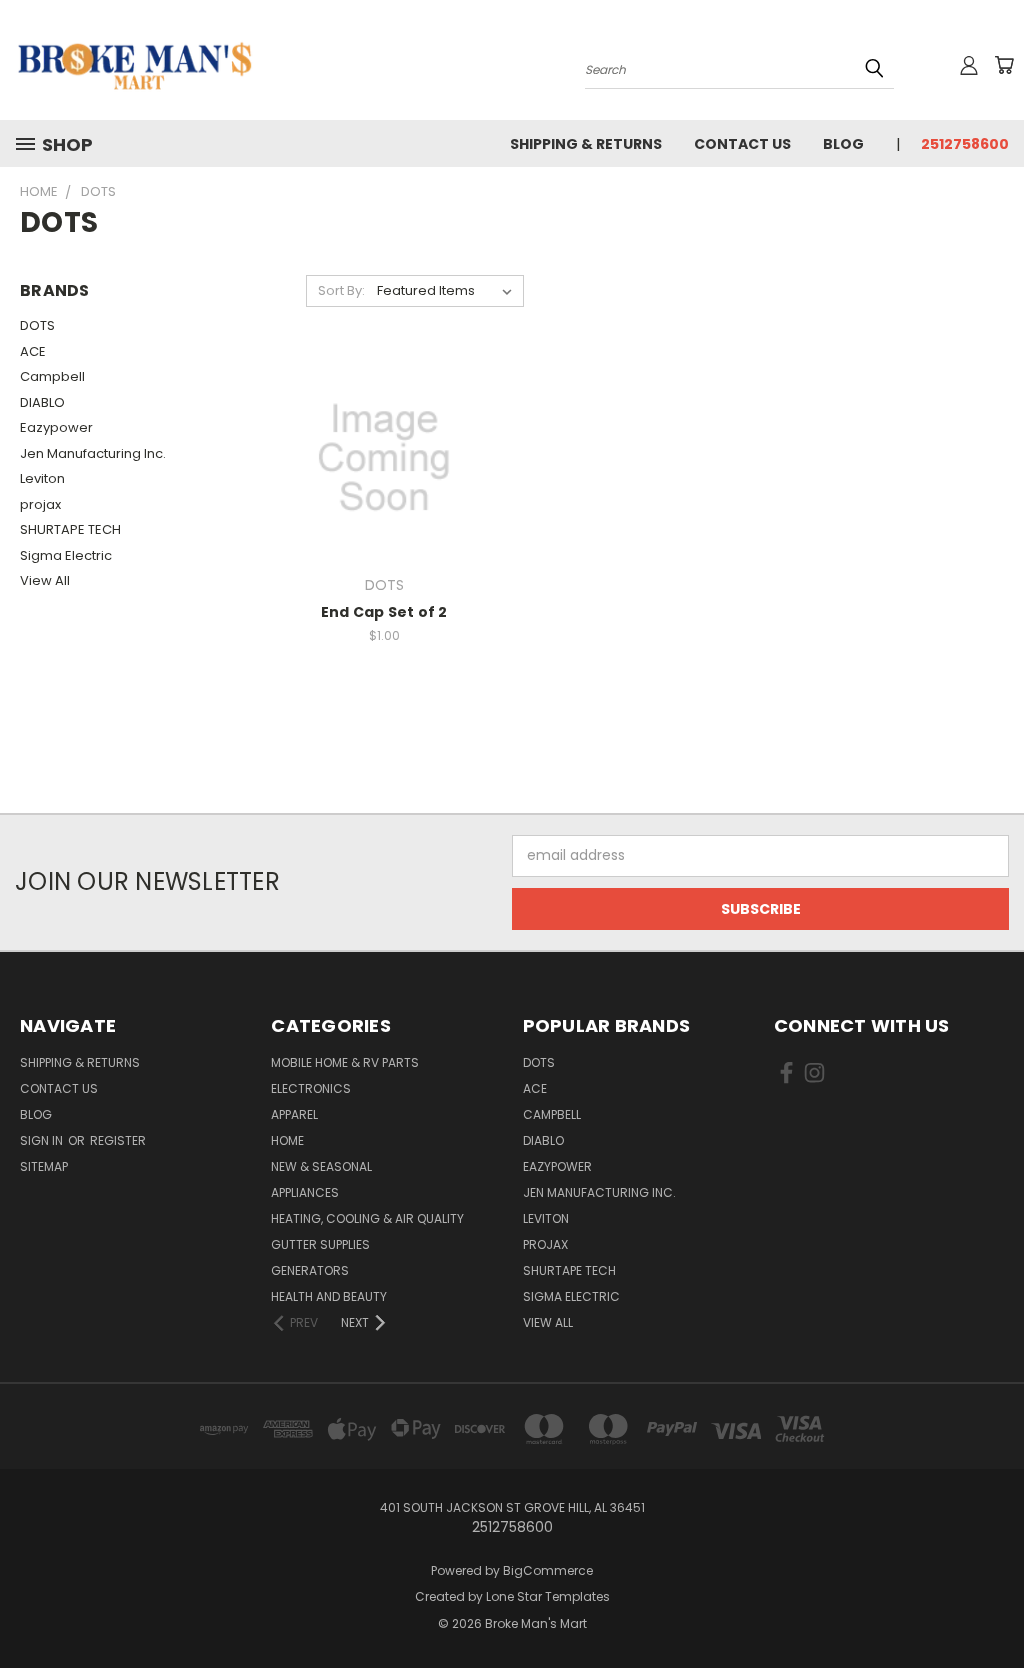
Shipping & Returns (586, 144)
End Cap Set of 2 (384, 612)
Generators (310, 1270)
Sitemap (44, 1166)
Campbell (52, 376)
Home (287, 1140)
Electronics (311, 1088)
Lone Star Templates (548, 1596)
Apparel (294, 1114)
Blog (843, 144)
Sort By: (341, 290)
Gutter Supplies (320, 1244)
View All (45, 580)
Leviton (42, 478)
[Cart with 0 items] (1004, 65)
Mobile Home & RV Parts (345, 1062)
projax (40, 504)
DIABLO (42, 402)
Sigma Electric (66, 555)
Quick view (384, 436)
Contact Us (742, 144)
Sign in (43, 1140)
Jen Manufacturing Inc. (93, 453)
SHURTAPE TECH (70, 529)
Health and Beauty (329, 1296)
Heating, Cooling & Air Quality (367, 1218)
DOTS (37, 325)
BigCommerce (548, 1570)
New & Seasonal (321, 1166)
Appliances (305, 1192)
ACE (33, 351)
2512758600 (965, 144)
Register (118, 1140)
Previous (993, 1605)
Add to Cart (384, 473)
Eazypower (56, 427)
